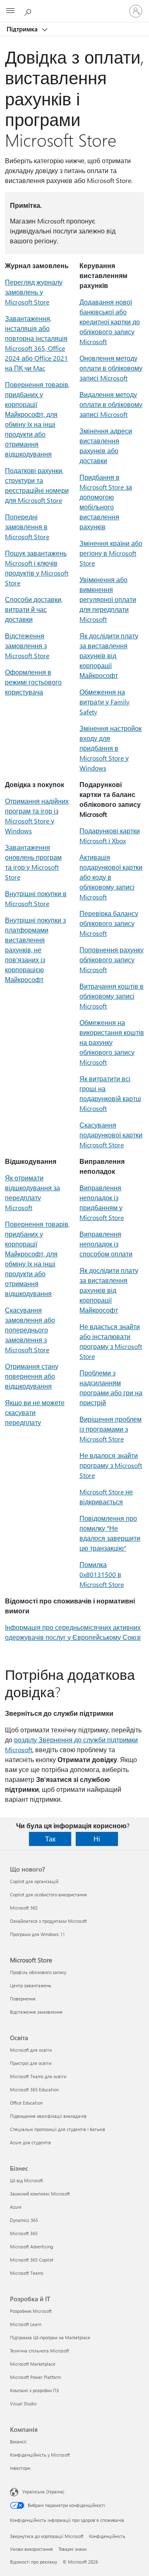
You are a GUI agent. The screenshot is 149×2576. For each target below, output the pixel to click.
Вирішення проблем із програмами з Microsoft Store (111, 1429)
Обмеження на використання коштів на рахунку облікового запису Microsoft (112, 1042)
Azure (16, 2207)
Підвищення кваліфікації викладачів (48, 2116)
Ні (97, 1839)
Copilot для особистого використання (48, 1895)
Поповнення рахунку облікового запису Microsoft (112, 960)
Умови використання (31, 2549)
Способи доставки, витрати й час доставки (34, 609)
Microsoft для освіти (31, 2050)
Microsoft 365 (24, 1908)
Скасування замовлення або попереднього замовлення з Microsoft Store (30, 1330)
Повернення (23, 1999)
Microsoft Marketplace (33, 2364)
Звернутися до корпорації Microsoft (47, 2536)
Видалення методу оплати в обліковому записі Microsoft (111, 404)
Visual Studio (23, 2404)
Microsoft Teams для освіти (38, 2076)
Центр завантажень (31, 1985)
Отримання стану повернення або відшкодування (32, 1376)
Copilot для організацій (34, 1881)
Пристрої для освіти (31, 2063)
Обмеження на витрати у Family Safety (105, 702)
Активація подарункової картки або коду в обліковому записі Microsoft (111, 877)
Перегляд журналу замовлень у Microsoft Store (34, 292)
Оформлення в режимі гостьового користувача (33, 682)
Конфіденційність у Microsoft (40, 2455)
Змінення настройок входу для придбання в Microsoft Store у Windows (111, 748)
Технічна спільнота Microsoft (40, 2351)
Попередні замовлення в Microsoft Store (27, 527)
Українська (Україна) (43, 2492)
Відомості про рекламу (34, 2562)
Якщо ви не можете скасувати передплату (35, 1412)
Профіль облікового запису (38, 1972)
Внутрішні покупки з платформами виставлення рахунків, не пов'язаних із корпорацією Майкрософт (35, 950)
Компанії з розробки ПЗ (34, 2390)
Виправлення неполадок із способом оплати (106, 1244)
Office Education (26, 2103)
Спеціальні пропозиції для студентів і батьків (58, 2129)
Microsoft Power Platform (35, 2377)
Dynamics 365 (24, 2220)
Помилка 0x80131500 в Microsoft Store (102, 1574)
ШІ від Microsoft (26, 2180)
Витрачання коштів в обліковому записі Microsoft (112, 996)
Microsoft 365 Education (34, 2090)
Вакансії (18, 2442)
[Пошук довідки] (29, 11)
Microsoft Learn (26, 2324)
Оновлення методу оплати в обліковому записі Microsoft (111, 368)
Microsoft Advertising (31, 2247)
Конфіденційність (107, 2536)
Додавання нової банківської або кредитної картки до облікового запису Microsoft (110, 322)
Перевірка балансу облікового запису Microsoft (109, 923)
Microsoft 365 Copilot (32, 2260)
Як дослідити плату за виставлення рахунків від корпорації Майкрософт (109, 655)
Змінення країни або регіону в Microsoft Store (111, 553)
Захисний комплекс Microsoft (40, 2194)
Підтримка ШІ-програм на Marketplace (50, 2337)
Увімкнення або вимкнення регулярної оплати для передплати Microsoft (108, 599)
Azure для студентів (30, 2142)
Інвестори (20, 2468)
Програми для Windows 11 (37, 1934)
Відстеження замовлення (36, 2012)
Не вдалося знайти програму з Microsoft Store (111, 1465)
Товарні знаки (72, 2549)
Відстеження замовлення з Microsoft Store (27, 646)
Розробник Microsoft (31, 2311)
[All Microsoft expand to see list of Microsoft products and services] (10, 11)
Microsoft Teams (27, 2273)
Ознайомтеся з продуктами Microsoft (48, 1921)
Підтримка (23, 29)
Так (50, 1839)
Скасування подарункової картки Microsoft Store (111, 1135)
